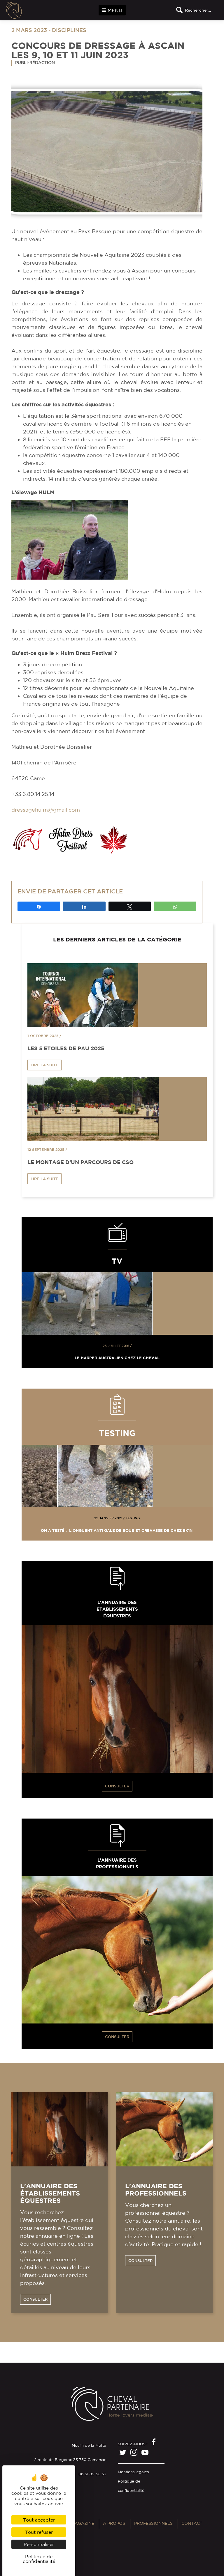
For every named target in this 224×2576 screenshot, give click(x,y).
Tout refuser (39, 2532)
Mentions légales (133, 2472)
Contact (192, 2523)
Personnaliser (39, 2544)
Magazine (83, 2523)
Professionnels (153, 2523)
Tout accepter (39, 2520)
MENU (114, 10)
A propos (114, 2523)
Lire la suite (44, 1065)
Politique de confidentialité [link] (39, 2559)
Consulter (117, 1786)
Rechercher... (198, 10)
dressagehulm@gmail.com (46, 810)
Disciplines (69, 30)
